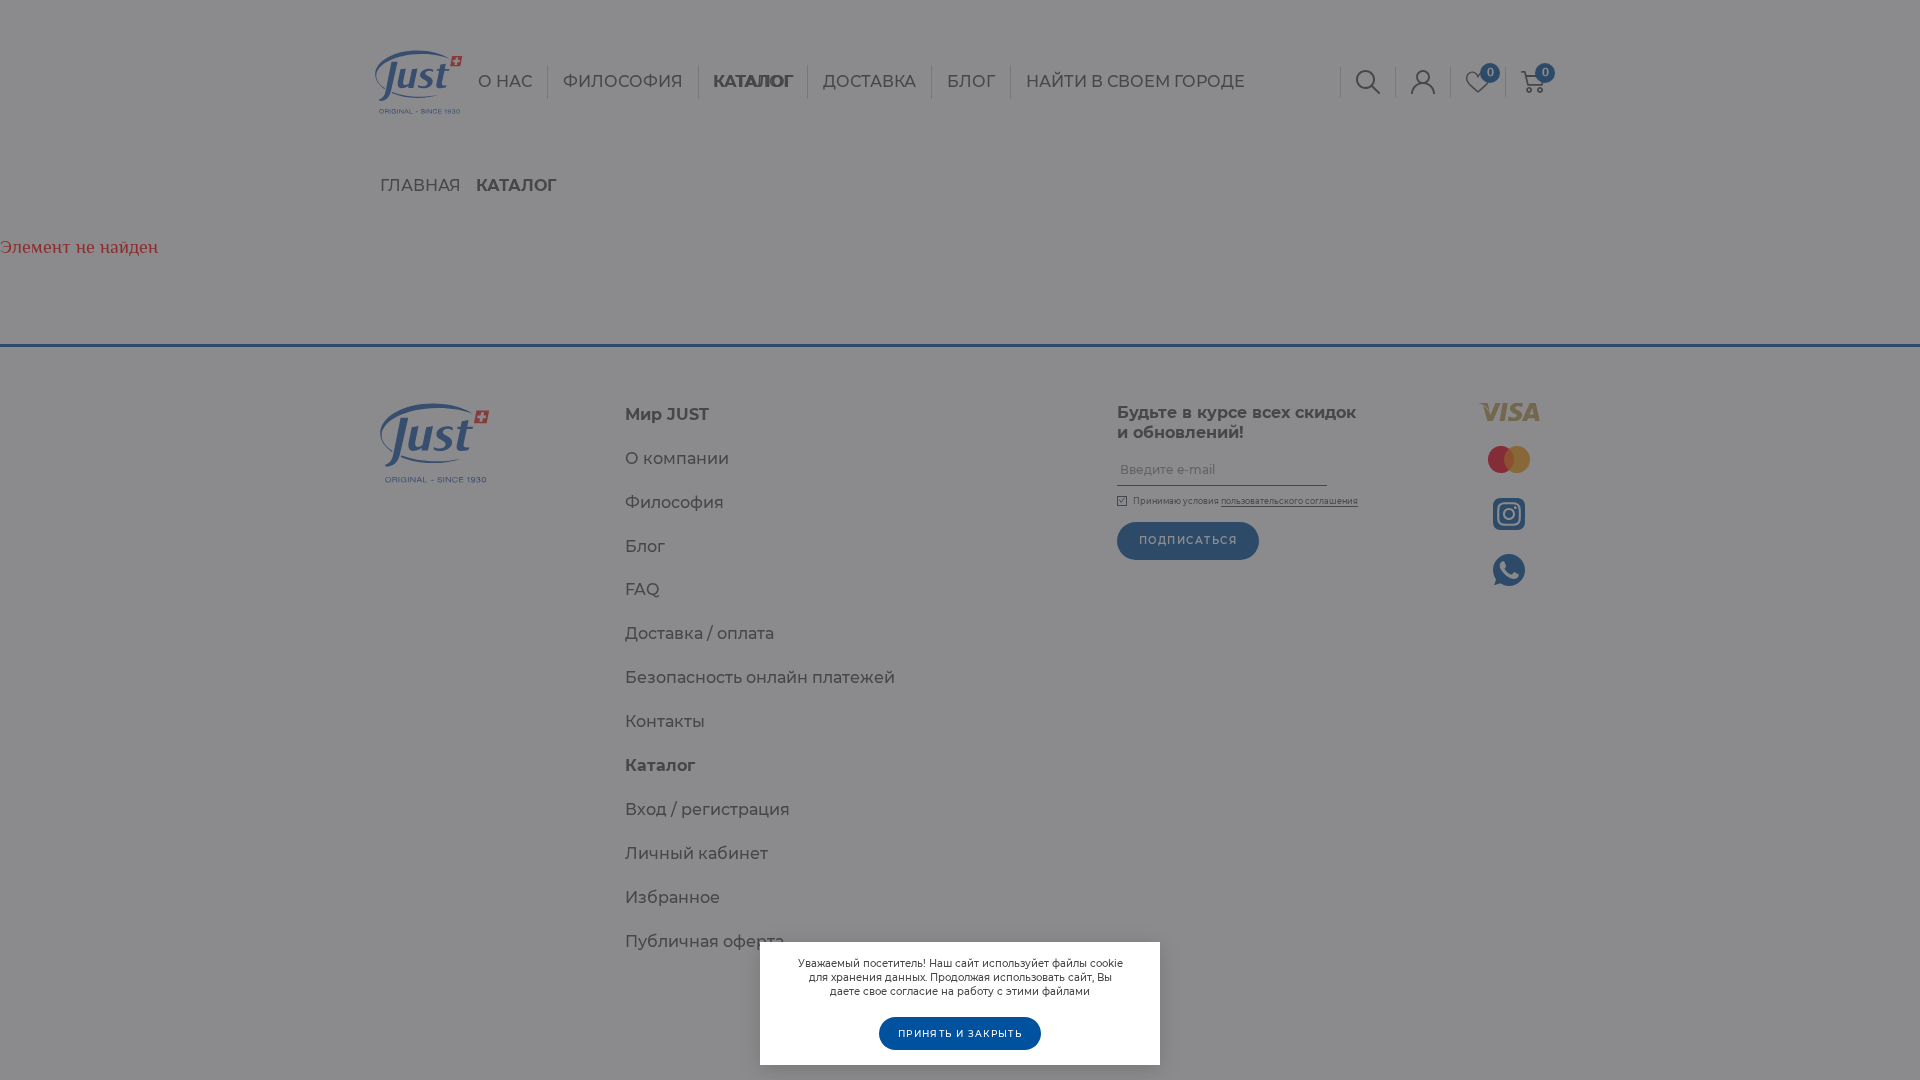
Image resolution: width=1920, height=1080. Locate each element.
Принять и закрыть (960, 1033)
